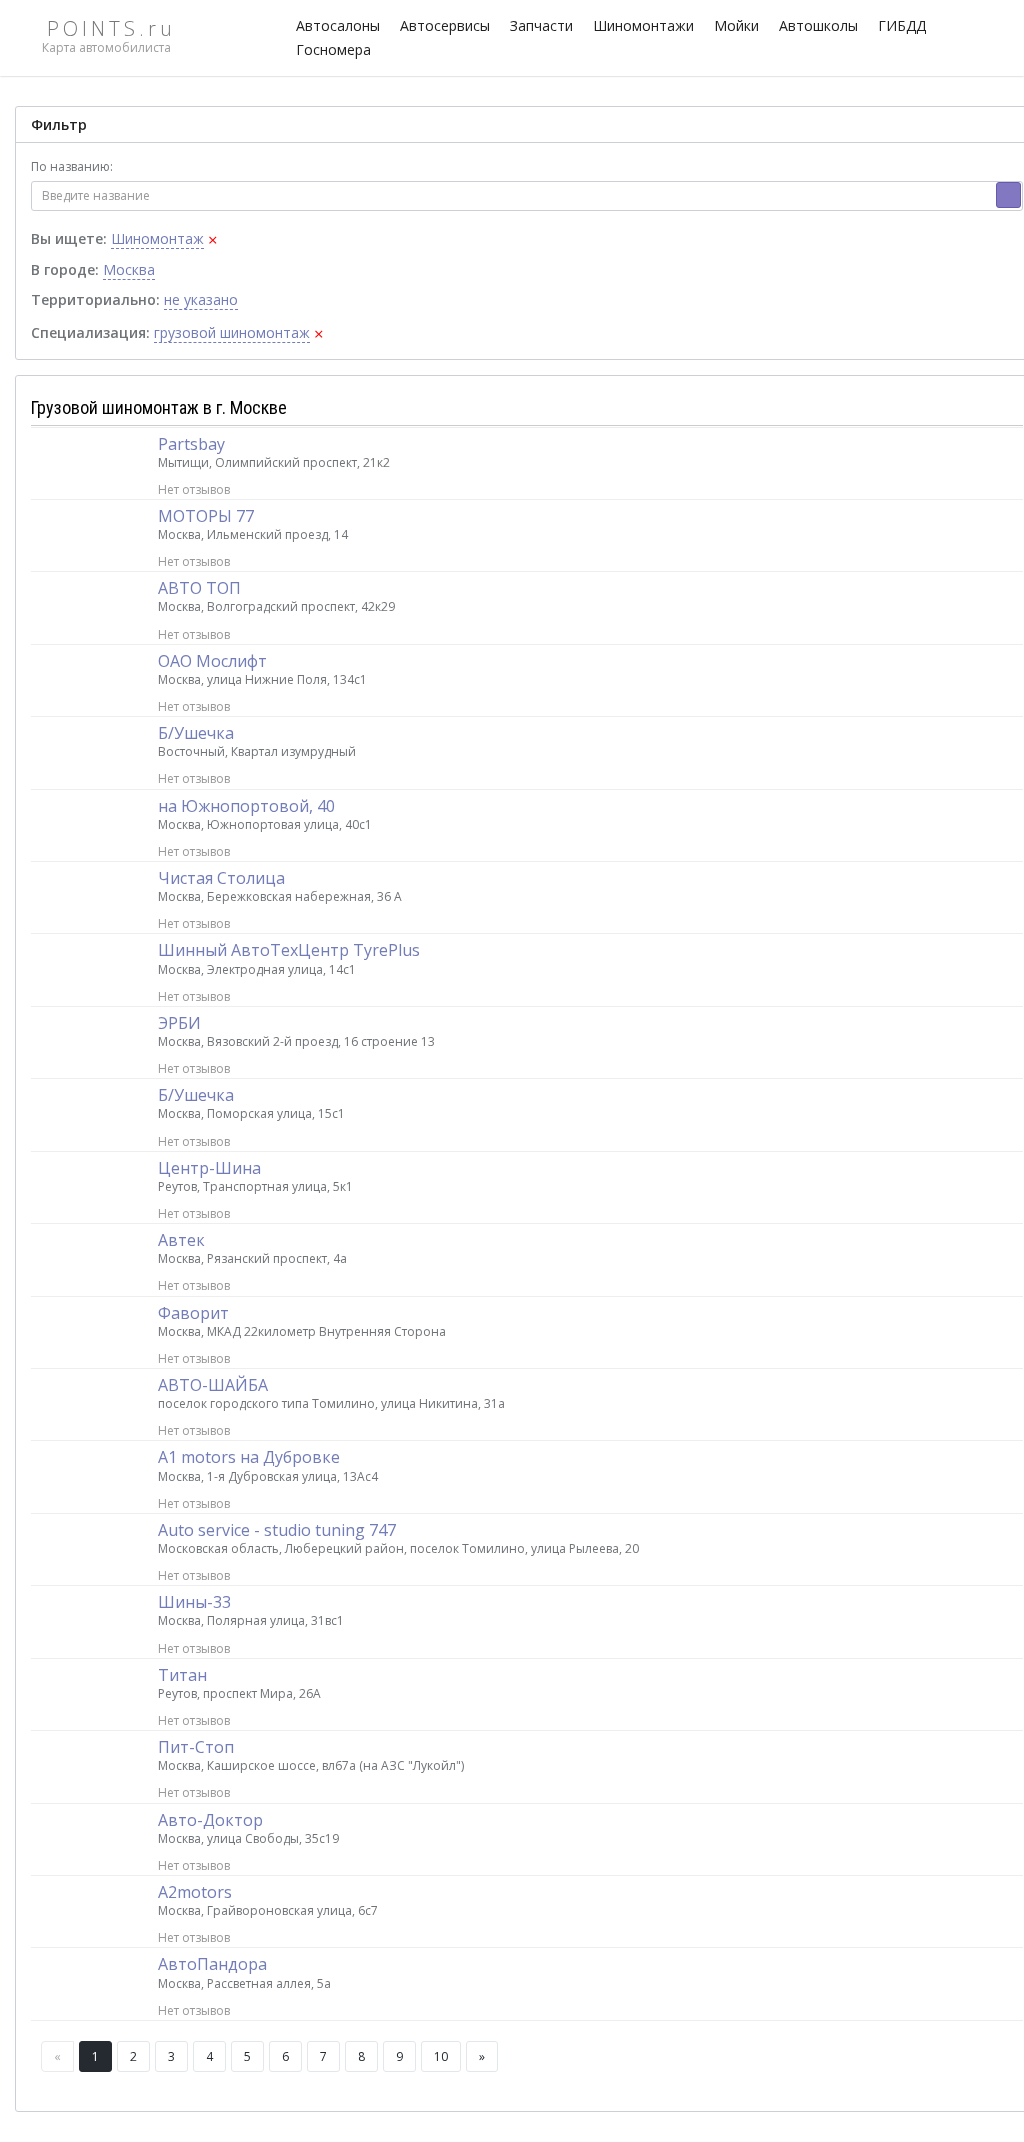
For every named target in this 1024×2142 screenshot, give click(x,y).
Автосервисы (445, 25)
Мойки (736, 25)
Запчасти (541, 25)
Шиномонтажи (643, 25)
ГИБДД (902, 25)
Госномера (333, 49)
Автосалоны (338, 25)
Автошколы (818, 25)
